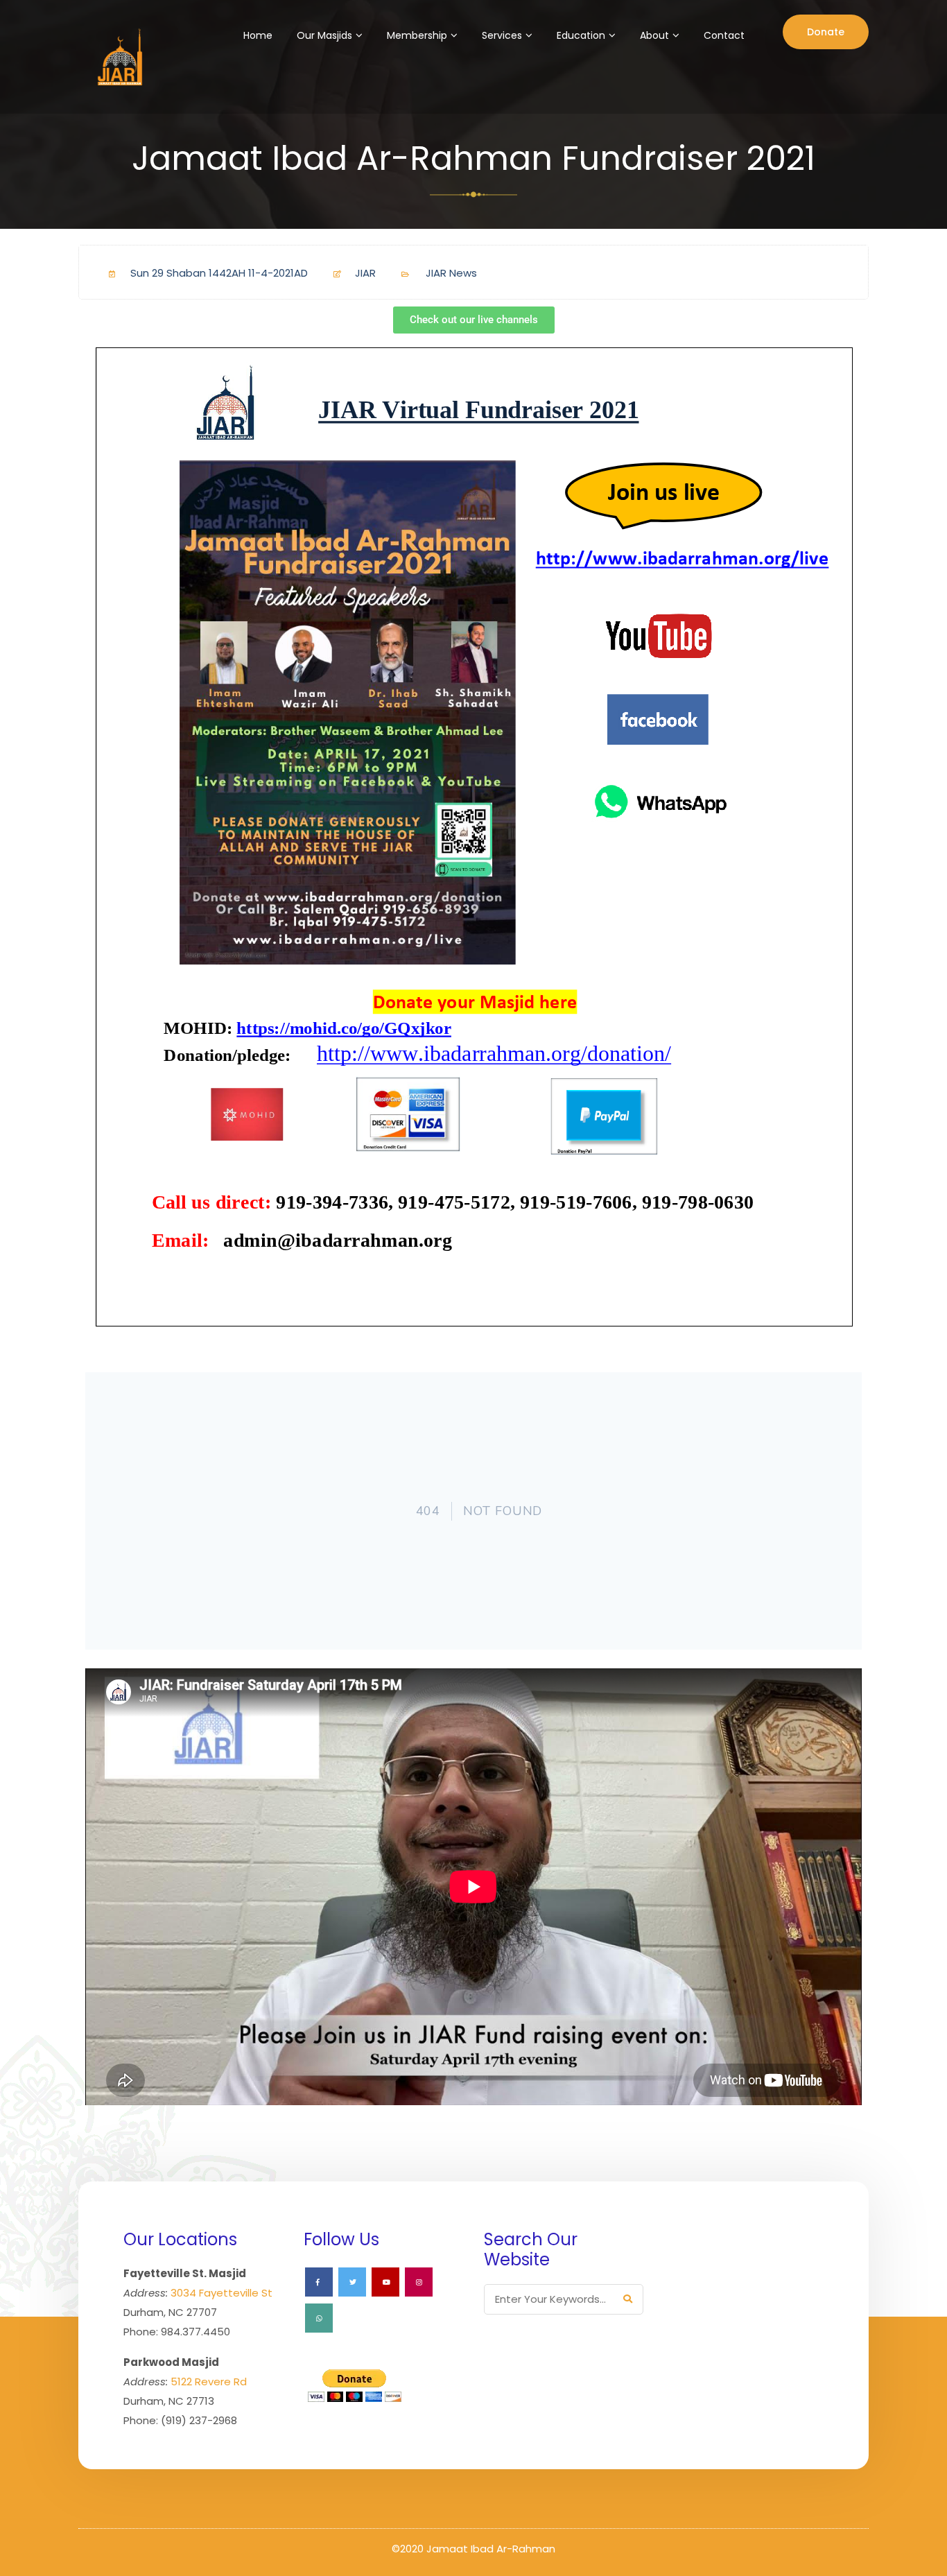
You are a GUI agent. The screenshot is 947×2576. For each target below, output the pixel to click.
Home (258, 35)
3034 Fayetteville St (221, 2293)
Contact (724, 35)
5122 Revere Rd (209, 2381)
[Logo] (118, 57)
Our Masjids (324, 35)
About (654, 35)
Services (502, 35)
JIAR (365, 273)
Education (581, 35)
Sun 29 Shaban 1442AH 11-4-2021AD (219, 273)
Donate (826, 32)
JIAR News (451, 273)
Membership (417, 35)
